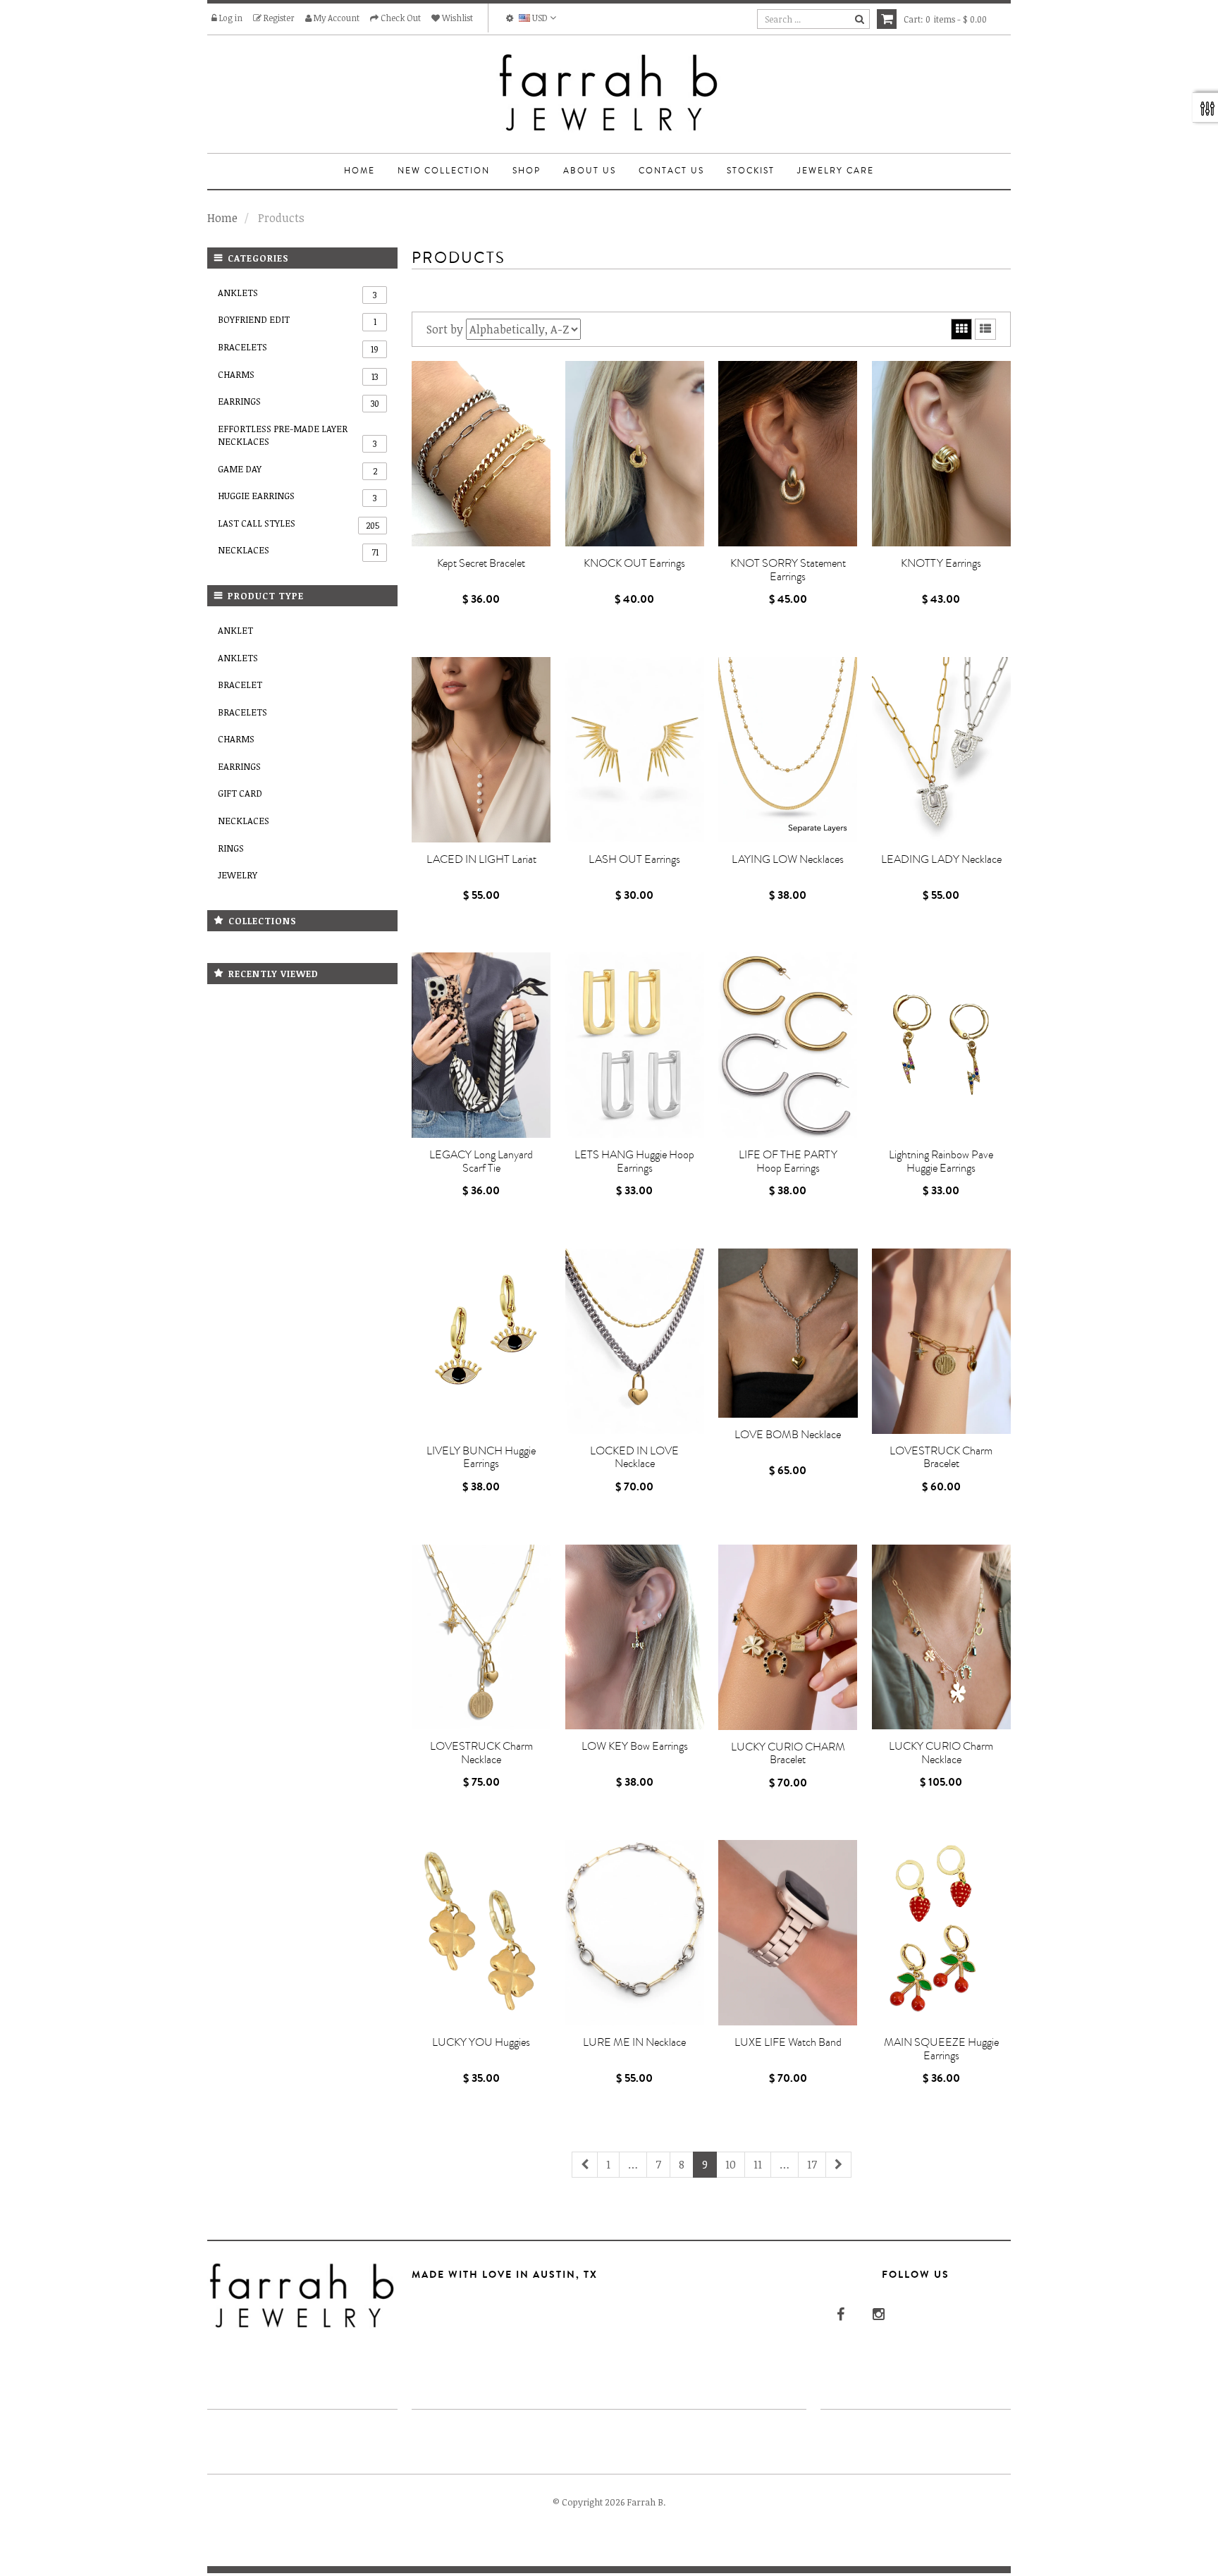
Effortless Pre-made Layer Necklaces (297, 436)
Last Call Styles (299, 524)
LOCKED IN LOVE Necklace (634, 1458)
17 (812, 2164)
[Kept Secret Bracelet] (481, 454)
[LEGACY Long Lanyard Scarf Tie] (481, 1045)
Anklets (297, 293)
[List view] (985, 329)
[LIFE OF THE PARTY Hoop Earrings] (788, 1045)
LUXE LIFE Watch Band (788, 2042)
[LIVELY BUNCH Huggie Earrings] (481, 1341)
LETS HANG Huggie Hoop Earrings (634, 1161)
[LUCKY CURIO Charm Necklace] (942, 1637)
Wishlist (456, 18)
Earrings (299, 402)
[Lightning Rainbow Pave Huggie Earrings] (942, 1045)
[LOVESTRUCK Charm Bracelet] (942, 1341)
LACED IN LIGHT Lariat (481, 859)
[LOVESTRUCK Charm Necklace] (481, 1637)
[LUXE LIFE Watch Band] (788, 1933)
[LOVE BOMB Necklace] (788, 1333)
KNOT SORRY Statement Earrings (788, 570)
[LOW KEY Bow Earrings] (635, 1637)
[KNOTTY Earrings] (942, 454)
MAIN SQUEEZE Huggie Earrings (941, 2049)
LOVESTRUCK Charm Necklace (481, 1753)
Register (278, 18)
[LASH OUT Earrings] (635, 750)
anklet (235, 630)
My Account (336, 18)
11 (758, 2164)
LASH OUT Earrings (634, 859)
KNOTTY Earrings (941, 563)
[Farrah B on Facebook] (839, 2313)
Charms (298, 375)
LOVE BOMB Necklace (788, 1435)
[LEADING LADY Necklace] (942, 750)
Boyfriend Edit (297, 320)
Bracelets (298, 348)
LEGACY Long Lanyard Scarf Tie (481, 1161)
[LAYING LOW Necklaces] (788, 750)
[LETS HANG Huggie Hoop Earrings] (635, 1045)
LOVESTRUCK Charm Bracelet (941, 1458)
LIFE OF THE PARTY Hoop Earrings (788, 1161)
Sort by (445, 329)
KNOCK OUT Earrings (634, 563)
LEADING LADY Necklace (941, 859)
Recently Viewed (273, 974)
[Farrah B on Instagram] (877, 2313)
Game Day (297, 470)
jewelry (238, 875)
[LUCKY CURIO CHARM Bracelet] (788, 1637)
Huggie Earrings (297, 496)
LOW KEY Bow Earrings (635, 1746)
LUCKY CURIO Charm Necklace (941, 1753)
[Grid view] (961, 329)
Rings (231, 848)
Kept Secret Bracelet (481, 563)
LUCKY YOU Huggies (481, 2042)
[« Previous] (585, 2165)
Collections (263, 921)
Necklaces (298, 551)
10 (731, 2164)
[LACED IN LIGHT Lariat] (481, 750)
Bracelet (240, 685)
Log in (230, 18)
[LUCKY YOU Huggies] (481, 1933)
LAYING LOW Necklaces (788, 859)
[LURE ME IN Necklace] (635, 1933)
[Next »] (838, 2165)
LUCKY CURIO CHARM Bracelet (788, 1754)
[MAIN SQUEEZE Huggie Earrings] (942, 1933)
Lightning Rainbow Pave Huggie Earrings (941, 1161)
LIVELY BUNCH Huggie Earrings (481, 1458)
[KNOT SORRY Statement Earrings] (788, 454)
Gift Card (240, 793)
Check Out (400, 18)
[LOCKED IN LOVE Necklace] (635, 1341)
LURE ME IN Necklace (634, 2042)
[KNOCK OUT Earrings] (635, 454)
